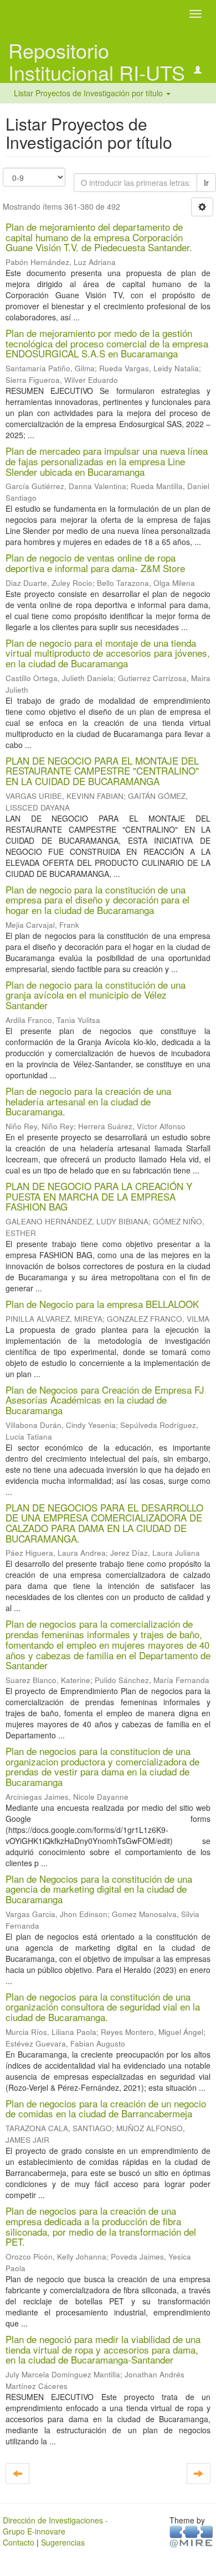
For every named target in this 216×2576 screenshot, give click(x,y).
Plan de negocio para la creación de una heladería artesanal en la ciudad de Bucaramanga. (88, 1101)
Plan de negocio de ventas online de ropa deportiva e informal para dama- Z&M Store (95, 563)
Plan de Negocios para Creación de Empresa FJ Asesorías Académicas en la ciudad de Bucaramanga (105, 1400)
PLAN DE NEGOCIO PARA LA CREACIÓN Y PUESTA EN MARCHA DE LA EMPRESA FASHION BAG (99, 1196)
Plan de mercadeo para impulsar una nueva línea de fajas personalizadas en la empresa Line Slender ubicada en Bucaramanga (107, 461)
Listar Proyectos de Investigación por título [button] (89, 93)
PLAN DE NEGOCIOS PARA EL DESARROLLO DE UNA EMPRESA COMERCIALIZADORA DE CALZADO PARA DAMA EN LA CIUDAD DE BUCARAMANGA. (104, 1523)
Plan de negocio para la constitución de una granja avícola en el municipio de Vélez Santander (96, 995)
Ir (206, 183)
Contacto (19, 2542)
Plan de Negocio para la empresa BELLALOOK (102, 1304)
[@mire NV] (191, 2536)
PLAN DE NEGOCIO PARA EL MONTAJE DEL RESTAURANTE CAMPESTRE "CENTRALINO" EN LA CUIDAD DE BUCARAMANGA (102, 771)
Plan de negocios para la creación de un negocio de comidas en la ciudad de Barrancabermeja (106, 2108)
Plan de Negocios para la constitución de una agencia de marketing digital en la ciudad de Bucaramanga (99, 1889)
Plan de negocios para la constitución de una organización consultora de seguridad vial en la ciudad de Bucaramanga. (103, 2007)
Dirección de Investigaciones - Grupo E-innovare (55, 2526)
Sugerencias (63, 2542)
